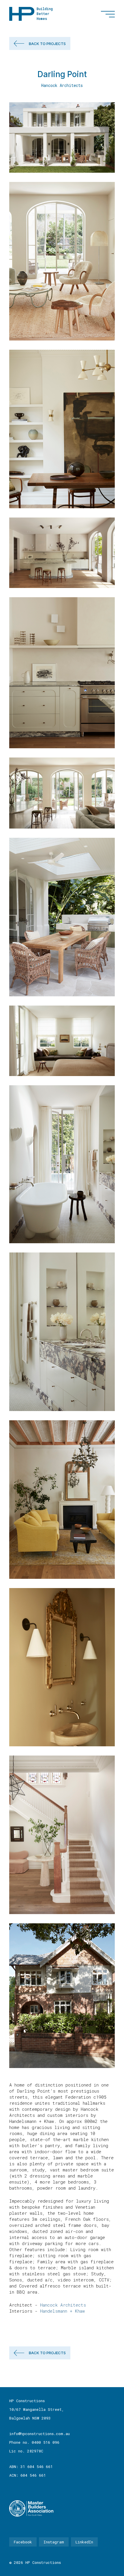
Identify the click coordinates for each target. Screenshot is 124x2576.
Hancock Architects (63, 2305)
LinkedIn (84, 2542)
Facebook (23, 2542)
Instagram (54, 2542)
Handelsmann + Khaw (62, 2311)
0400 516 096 (46, 2442)
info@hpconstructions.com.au (40, 2434)
